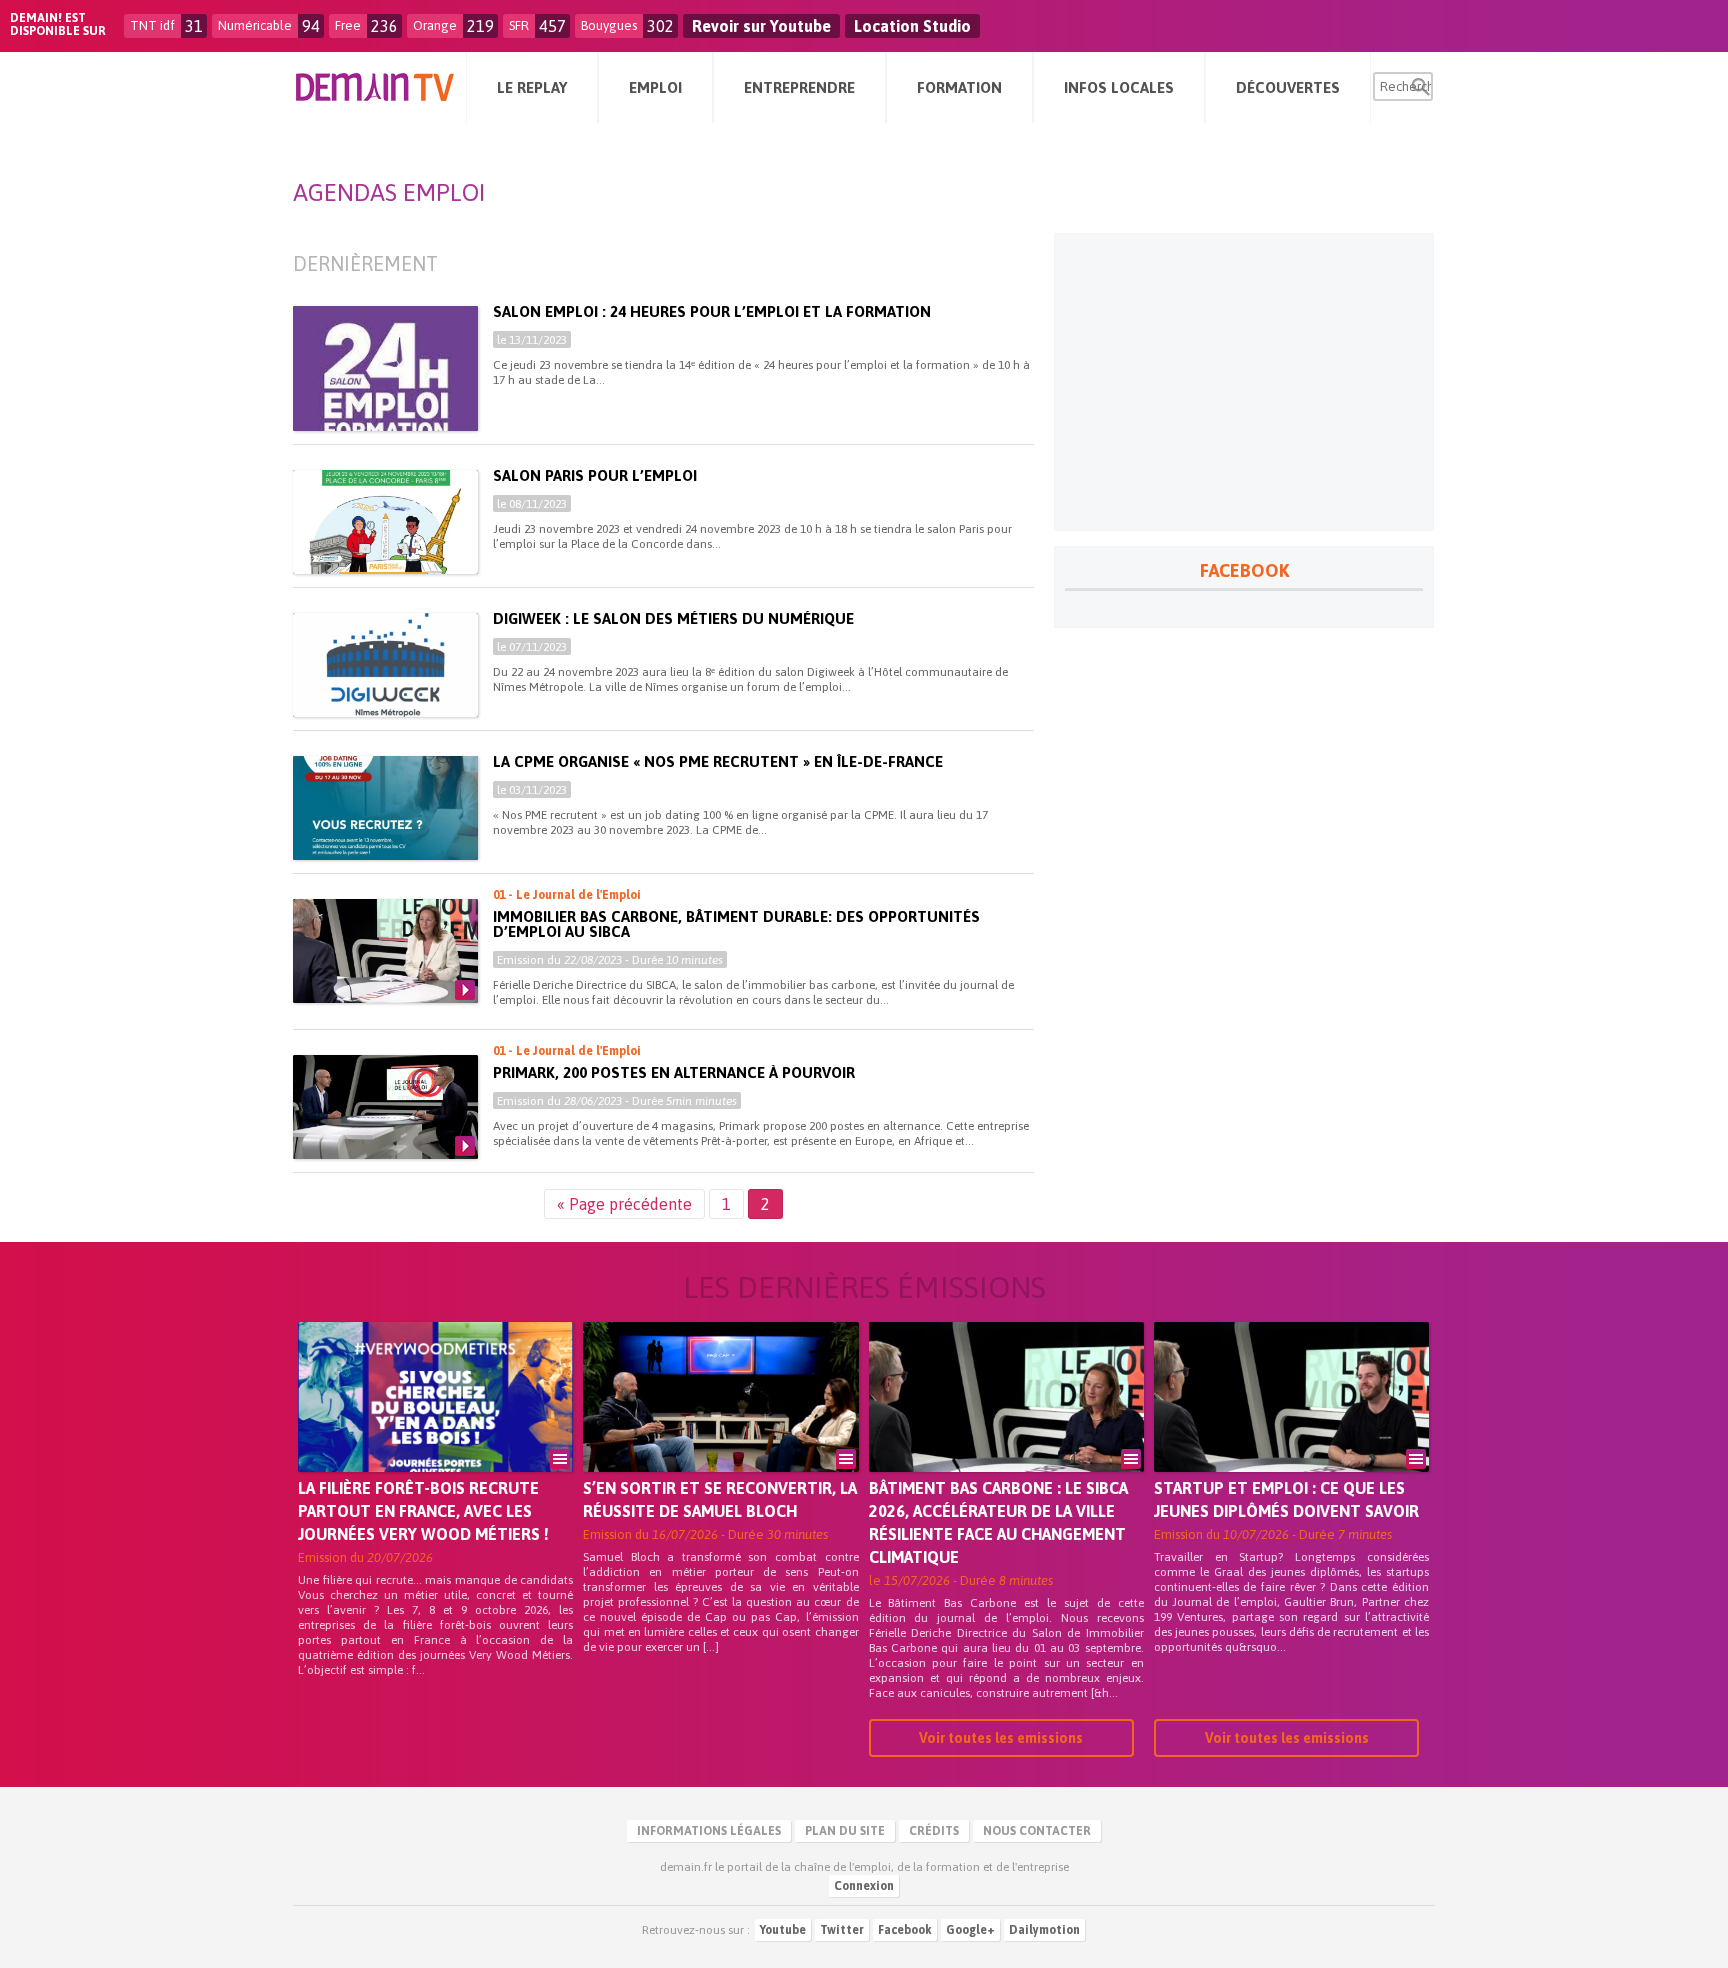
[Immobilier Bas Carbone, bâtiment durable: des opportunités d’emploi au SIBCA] (385, 951)
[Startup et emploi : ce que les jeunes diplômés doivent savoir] (1291, 1425)
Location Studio (912, 26)
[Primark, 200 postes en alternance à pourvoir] (385, 1107)
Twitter (842, 1930)
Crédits (934, 1831)
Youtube (783, 1930)
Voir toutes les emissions (1001, 1738)
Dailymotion (1044, 1930)
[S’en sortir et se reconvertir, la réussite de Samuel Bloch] (720, 1425)
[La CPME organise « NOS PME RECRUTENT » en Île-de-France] (385, 808)
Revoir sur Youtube (761, 26)
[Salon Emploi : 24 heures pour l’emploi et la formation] (385, 380)
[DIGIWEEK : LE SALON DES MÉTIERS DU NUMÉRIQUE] (385, 665)
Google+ (970, 1930)
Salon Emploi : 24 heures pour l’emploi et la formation (712, 311)
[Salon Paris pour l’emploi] (385, 522)
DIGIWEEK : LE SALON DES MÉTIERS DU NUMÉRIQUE (673, 618)
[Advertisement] (1244, 382)
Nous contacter (1037, 1831)
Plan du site (845, 1831)
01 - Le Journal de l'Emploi (567, 895)
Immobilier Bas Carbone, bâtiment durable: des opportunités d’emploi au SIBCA (736, 924)
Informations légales (709, 1831)
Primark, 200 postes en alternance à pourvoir (674, 1072)
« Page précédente (624, 1204)
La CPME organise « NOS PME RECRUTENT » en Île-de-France (718, 761)
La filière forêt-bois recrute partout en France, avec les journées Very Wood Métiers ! (423, 1511)
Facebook (905, 1930)
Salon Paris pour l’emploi (595, 475)
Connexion (864, 1886)
